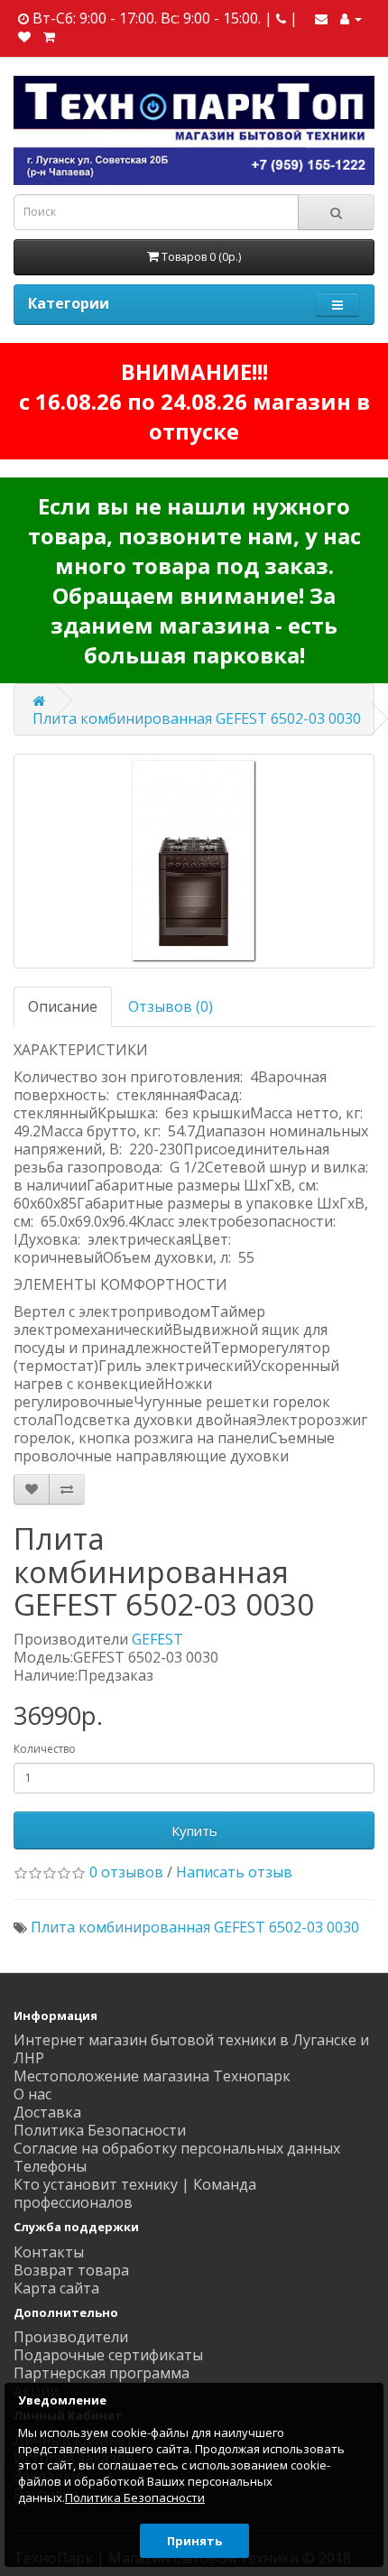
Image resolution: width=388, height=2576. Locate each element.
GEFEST (157, 1639)
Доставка (47, 2112)
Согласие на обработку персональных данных (177, 2148)
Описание (63, 1006)
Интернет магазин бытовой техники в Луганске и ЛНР (191, 2049)
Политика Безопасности (100, 2130)
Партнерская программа (102, 2373)
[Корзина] (49, 36)
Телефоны (50, 2166)
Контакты (49, 2252)
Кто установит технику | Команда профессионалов (135, 2193)
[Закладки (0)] (24, 36)
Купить (194, 1830)
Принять (194, 2541)
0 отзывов (126, 1872)
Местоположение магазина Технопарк (152, 2076)
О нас (32, 2094)
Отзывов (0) (171, 1006)
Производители (71, 2337)
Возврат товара (71, 2270)
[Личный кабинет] (351, 18)
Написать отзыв (234, 1872)
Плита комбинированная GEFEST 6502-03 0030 (197, 718)
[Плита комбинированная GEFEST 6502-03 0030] (194, 861)
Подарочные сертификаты (108, 2355)
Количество (45, 1749)
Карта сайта (56, 2288)
